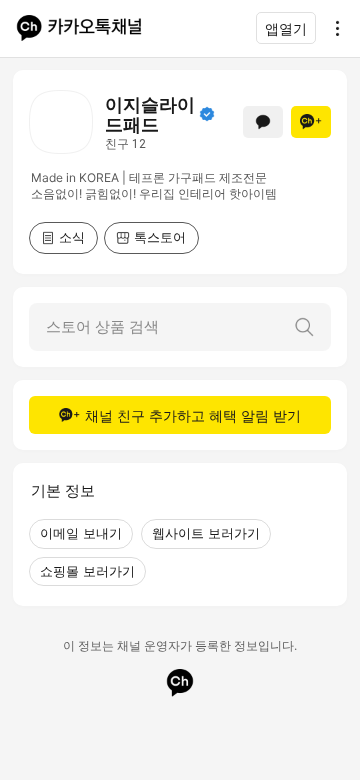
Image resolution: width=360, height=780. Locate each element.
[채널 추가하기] (311, 122)
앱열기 (286, 28)
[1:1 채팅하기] (263, 122)
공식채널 (207, 114)
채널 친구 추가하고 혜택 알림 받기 (193, 415)
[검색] (304, 327)
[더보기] (332, 28)
